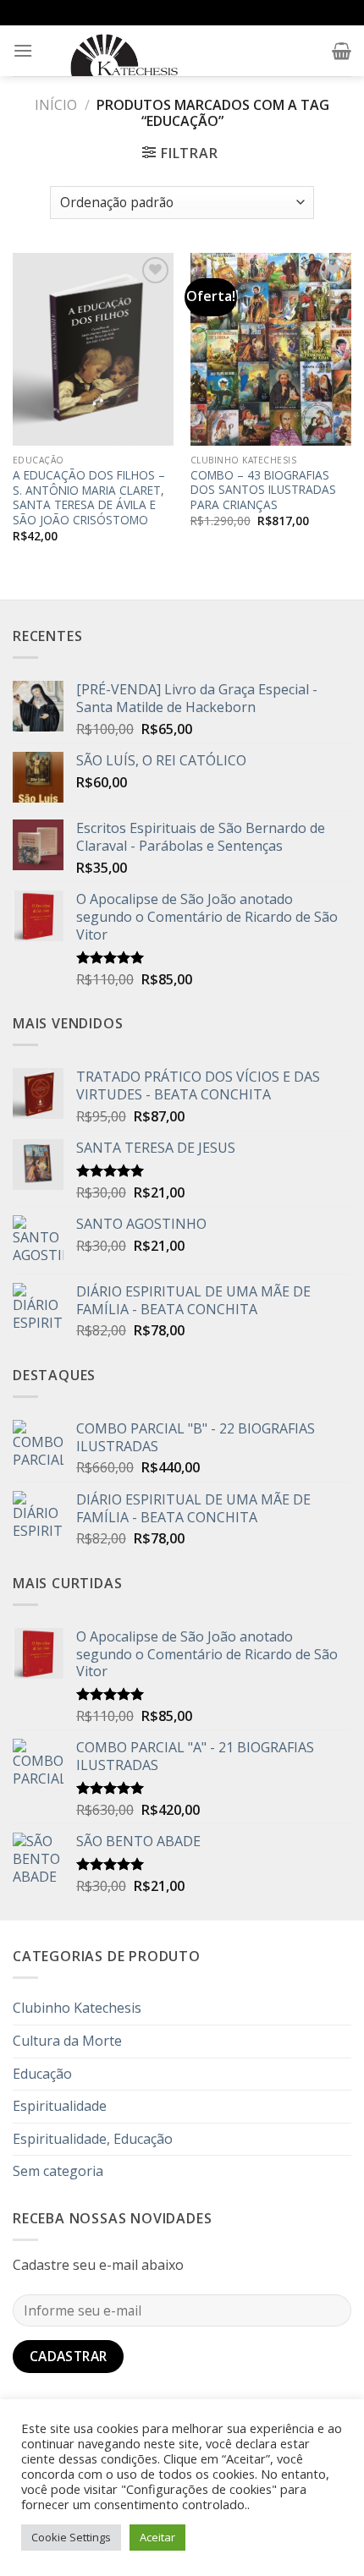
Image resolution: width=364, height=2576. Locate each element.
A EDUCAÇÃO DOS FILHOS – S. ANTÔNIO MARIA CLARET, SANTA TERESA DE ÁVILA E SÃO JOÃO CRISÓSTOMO (89, 498)
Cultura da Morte (67, 2041)
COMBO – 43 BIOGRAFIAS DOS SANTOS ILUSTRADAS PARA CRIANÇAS (263, 490)
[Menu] (23, 50)
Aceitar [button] (157, 2537)
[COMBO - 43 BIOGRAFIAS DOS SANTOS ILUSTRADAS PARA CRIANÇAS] (271, 349)
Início (56, 105)
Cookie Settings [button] (71, 2537)
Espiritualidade (60, 2106)
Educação (42, 2074)
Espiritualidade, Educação (93, 2139)
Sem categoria (58, 2171)
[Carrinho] (342, 51)
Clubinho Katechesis (77, 2008)
